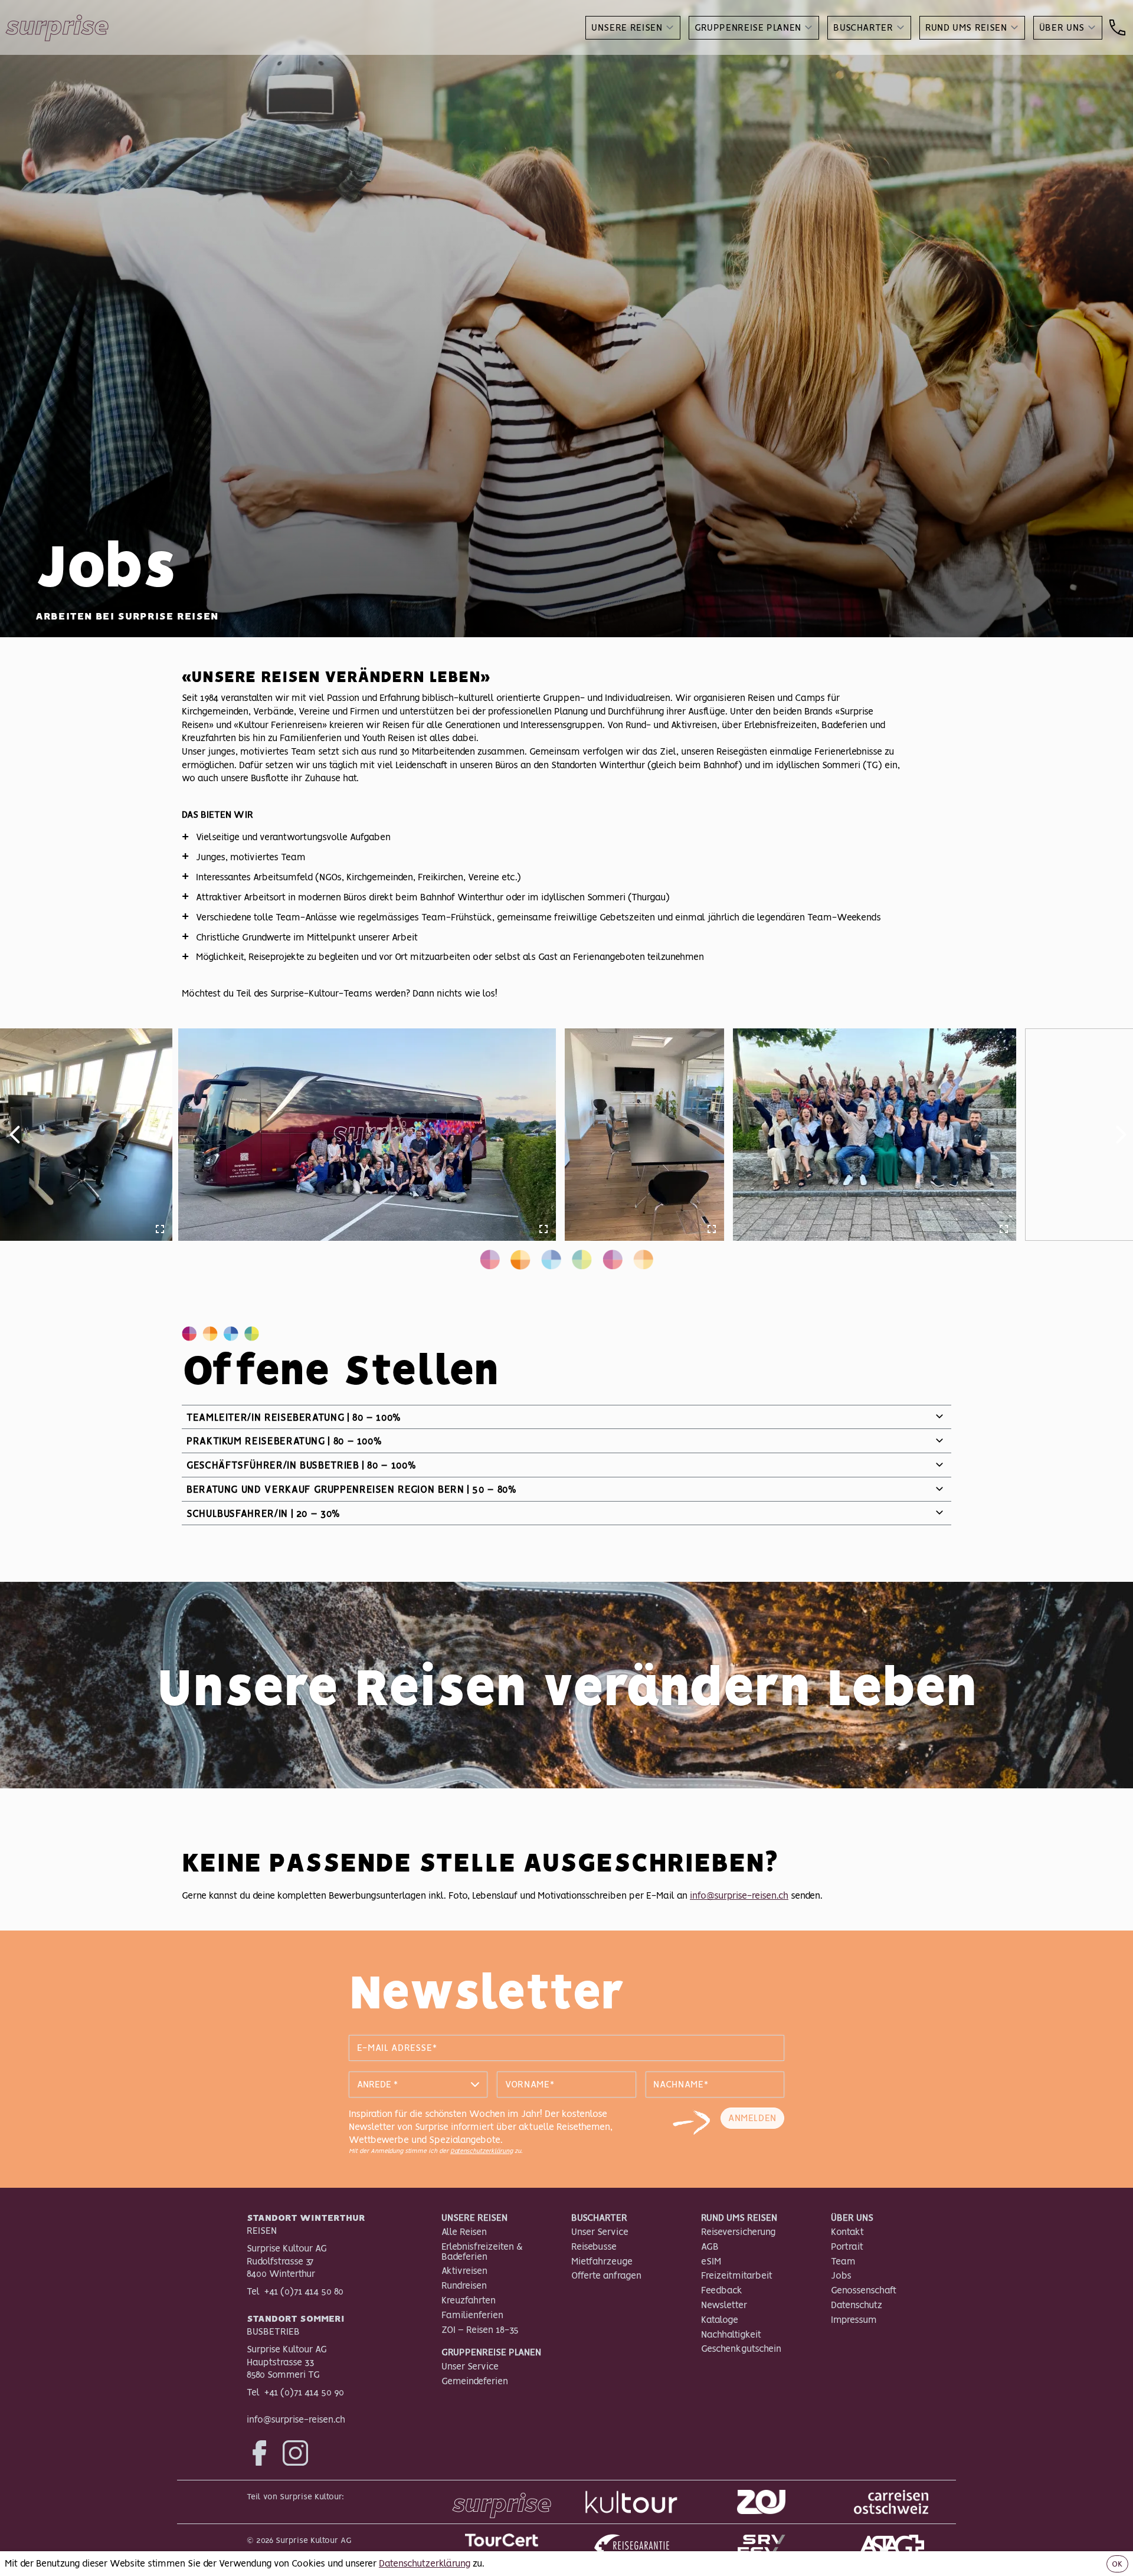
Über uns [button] (1062, 27)
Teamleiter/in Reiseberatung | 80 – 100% (294, 1417)
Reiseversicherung (738, 2231)
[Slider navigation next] (1121, 1135)
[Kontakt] (1117, 28)
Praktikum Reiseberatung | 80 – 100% (284, 1441)
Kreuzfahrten (469, 2300)
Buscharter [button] (863, 27)
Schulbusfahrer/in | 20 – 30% (263, 1513)
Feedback (722, 2290)
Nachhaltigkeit (731, 2334)
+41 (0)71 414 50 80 (304, 2291)
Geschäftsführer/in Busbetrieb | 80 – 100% (301, 1465)
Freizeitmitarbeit (737, 2275)
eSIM (711, 2261)
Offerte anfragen (606, 2275)
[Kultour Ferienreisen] (631, 2502)
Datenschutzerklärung (482, 2151)
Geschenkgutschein (741, 2348)
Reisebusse (594, 2246)
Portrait (847, 2246)
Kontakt (847, 2231)
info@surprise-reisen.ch (739, 1895)
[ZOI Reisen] (761, 2502)
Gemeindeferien (475, 2381)
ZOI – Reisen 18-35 (480, 2329)
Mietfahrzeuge (602, 2261)
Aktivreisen (464, 2270)
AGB (710, 2246)
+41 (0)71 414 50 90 (304, 2392)
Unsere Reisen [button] (627, 27)
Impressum (854, 2319)
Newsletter (724, 2305)
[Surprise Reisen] (502, 2502)
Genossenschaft (864, 2290)
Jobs (841, 2275)
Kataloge (720, 2319)
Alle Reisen (464, 2231)
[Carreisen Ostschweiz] (891, 2502)
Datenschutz (857, 2305)
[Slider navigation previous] (13, 1135)
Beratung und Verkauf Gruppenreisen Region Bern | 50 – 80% (351, 1489)
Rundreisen (464, 2285)
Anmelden (752, 2118)
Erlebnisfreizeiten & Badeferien (482, 2251)
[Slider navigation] (490, 1260)
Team (843, 2261)
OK (1117, 2564)
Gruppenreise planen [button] (748, 27)
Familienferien (472, 2315)
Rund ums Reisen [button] (966, 27)
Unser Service (470, 2366)
